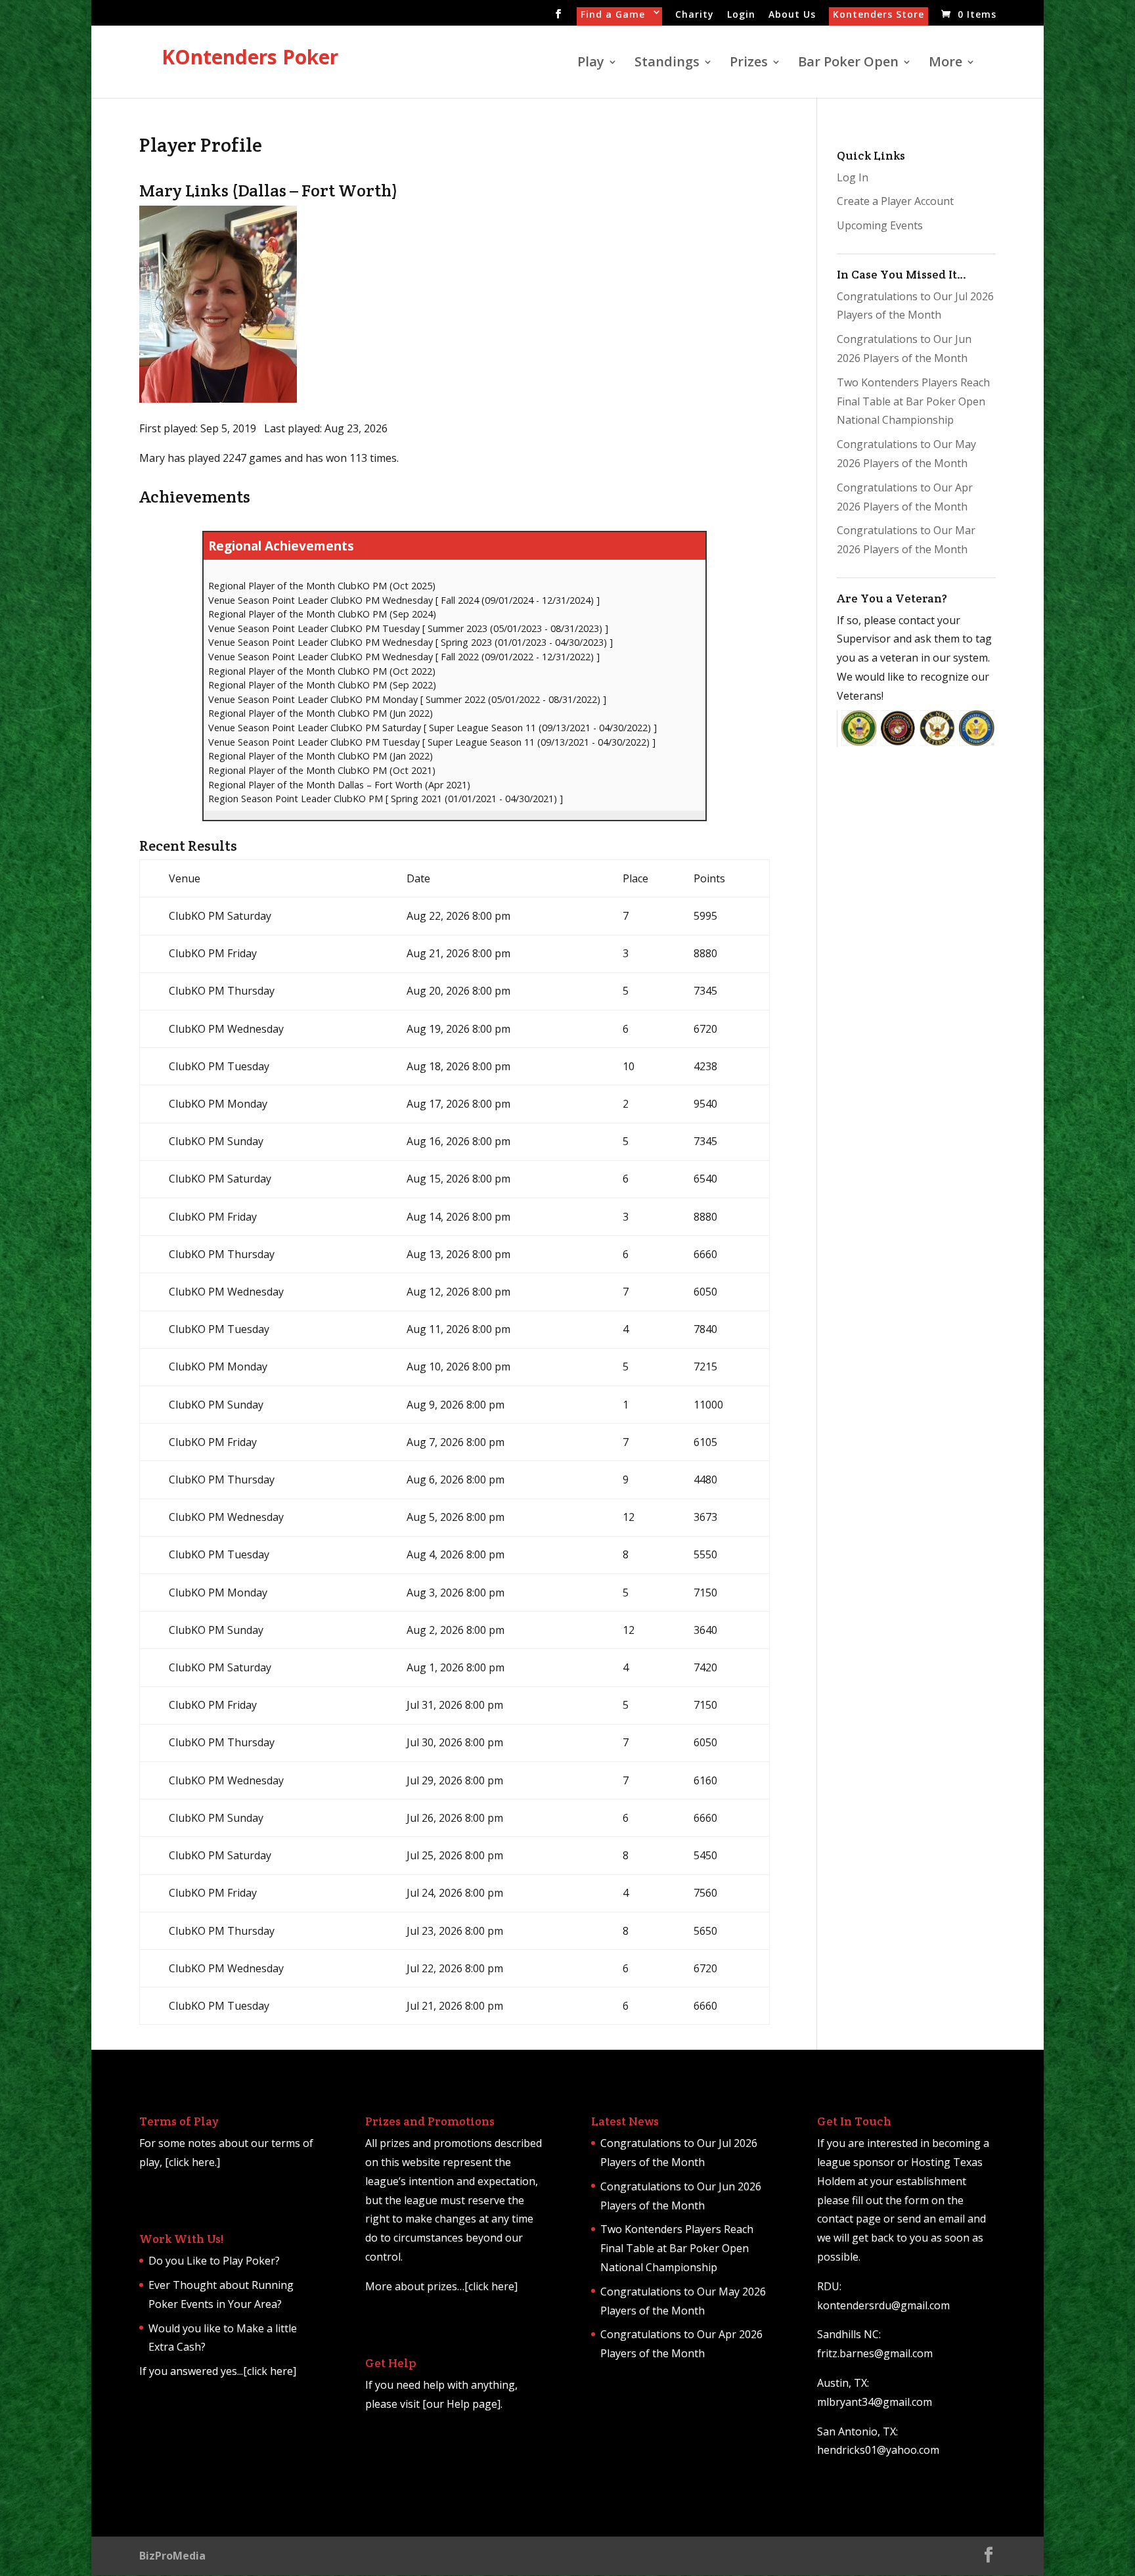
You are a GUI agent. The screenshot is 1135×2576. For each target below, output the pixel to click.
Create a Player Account (895, 201)
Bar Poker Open (848, 64)
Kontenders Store (879, 15)
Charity (695, 15)
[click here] (270, 2371)
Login (741, 15)
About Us (792, 15)
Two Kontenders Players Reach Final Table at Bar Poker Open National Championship (913, 401)
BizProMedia (172, 2556)
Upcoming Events (880, 225)
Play (591, 64)
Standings (667, 64)
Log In (853, 177)
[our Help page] (461, 2404)
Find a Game (613, 15)
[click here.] (192, 2162)
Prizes (749, 64)
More (946, 64)
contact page (849, 2219)
